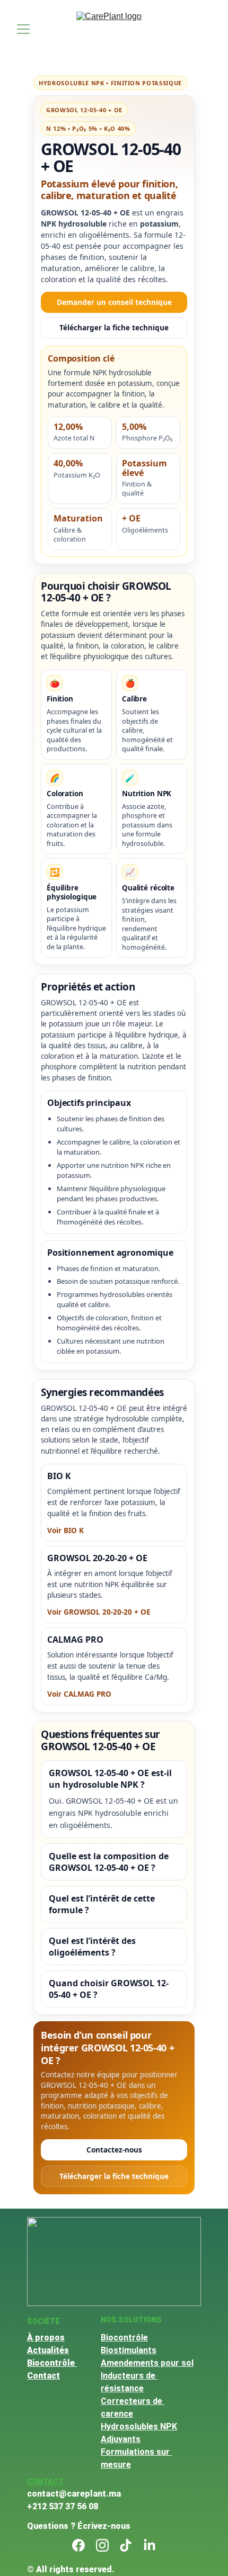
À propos (46, 2338)
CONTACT (45, 2482)
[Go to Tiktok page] (126, 2545)
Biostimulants (129, 2350)
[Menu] (23, 29)
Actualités (48, 2350)
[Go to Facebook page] (78, 2545)
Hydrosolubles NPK (139, 2426)
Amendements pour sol (147, 2363)
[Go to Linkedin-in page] (150, 2545)
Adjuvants (121, 2439)
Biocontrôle (52, 2363)
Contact (43, 2376)
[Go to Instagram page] (102, 2545)
